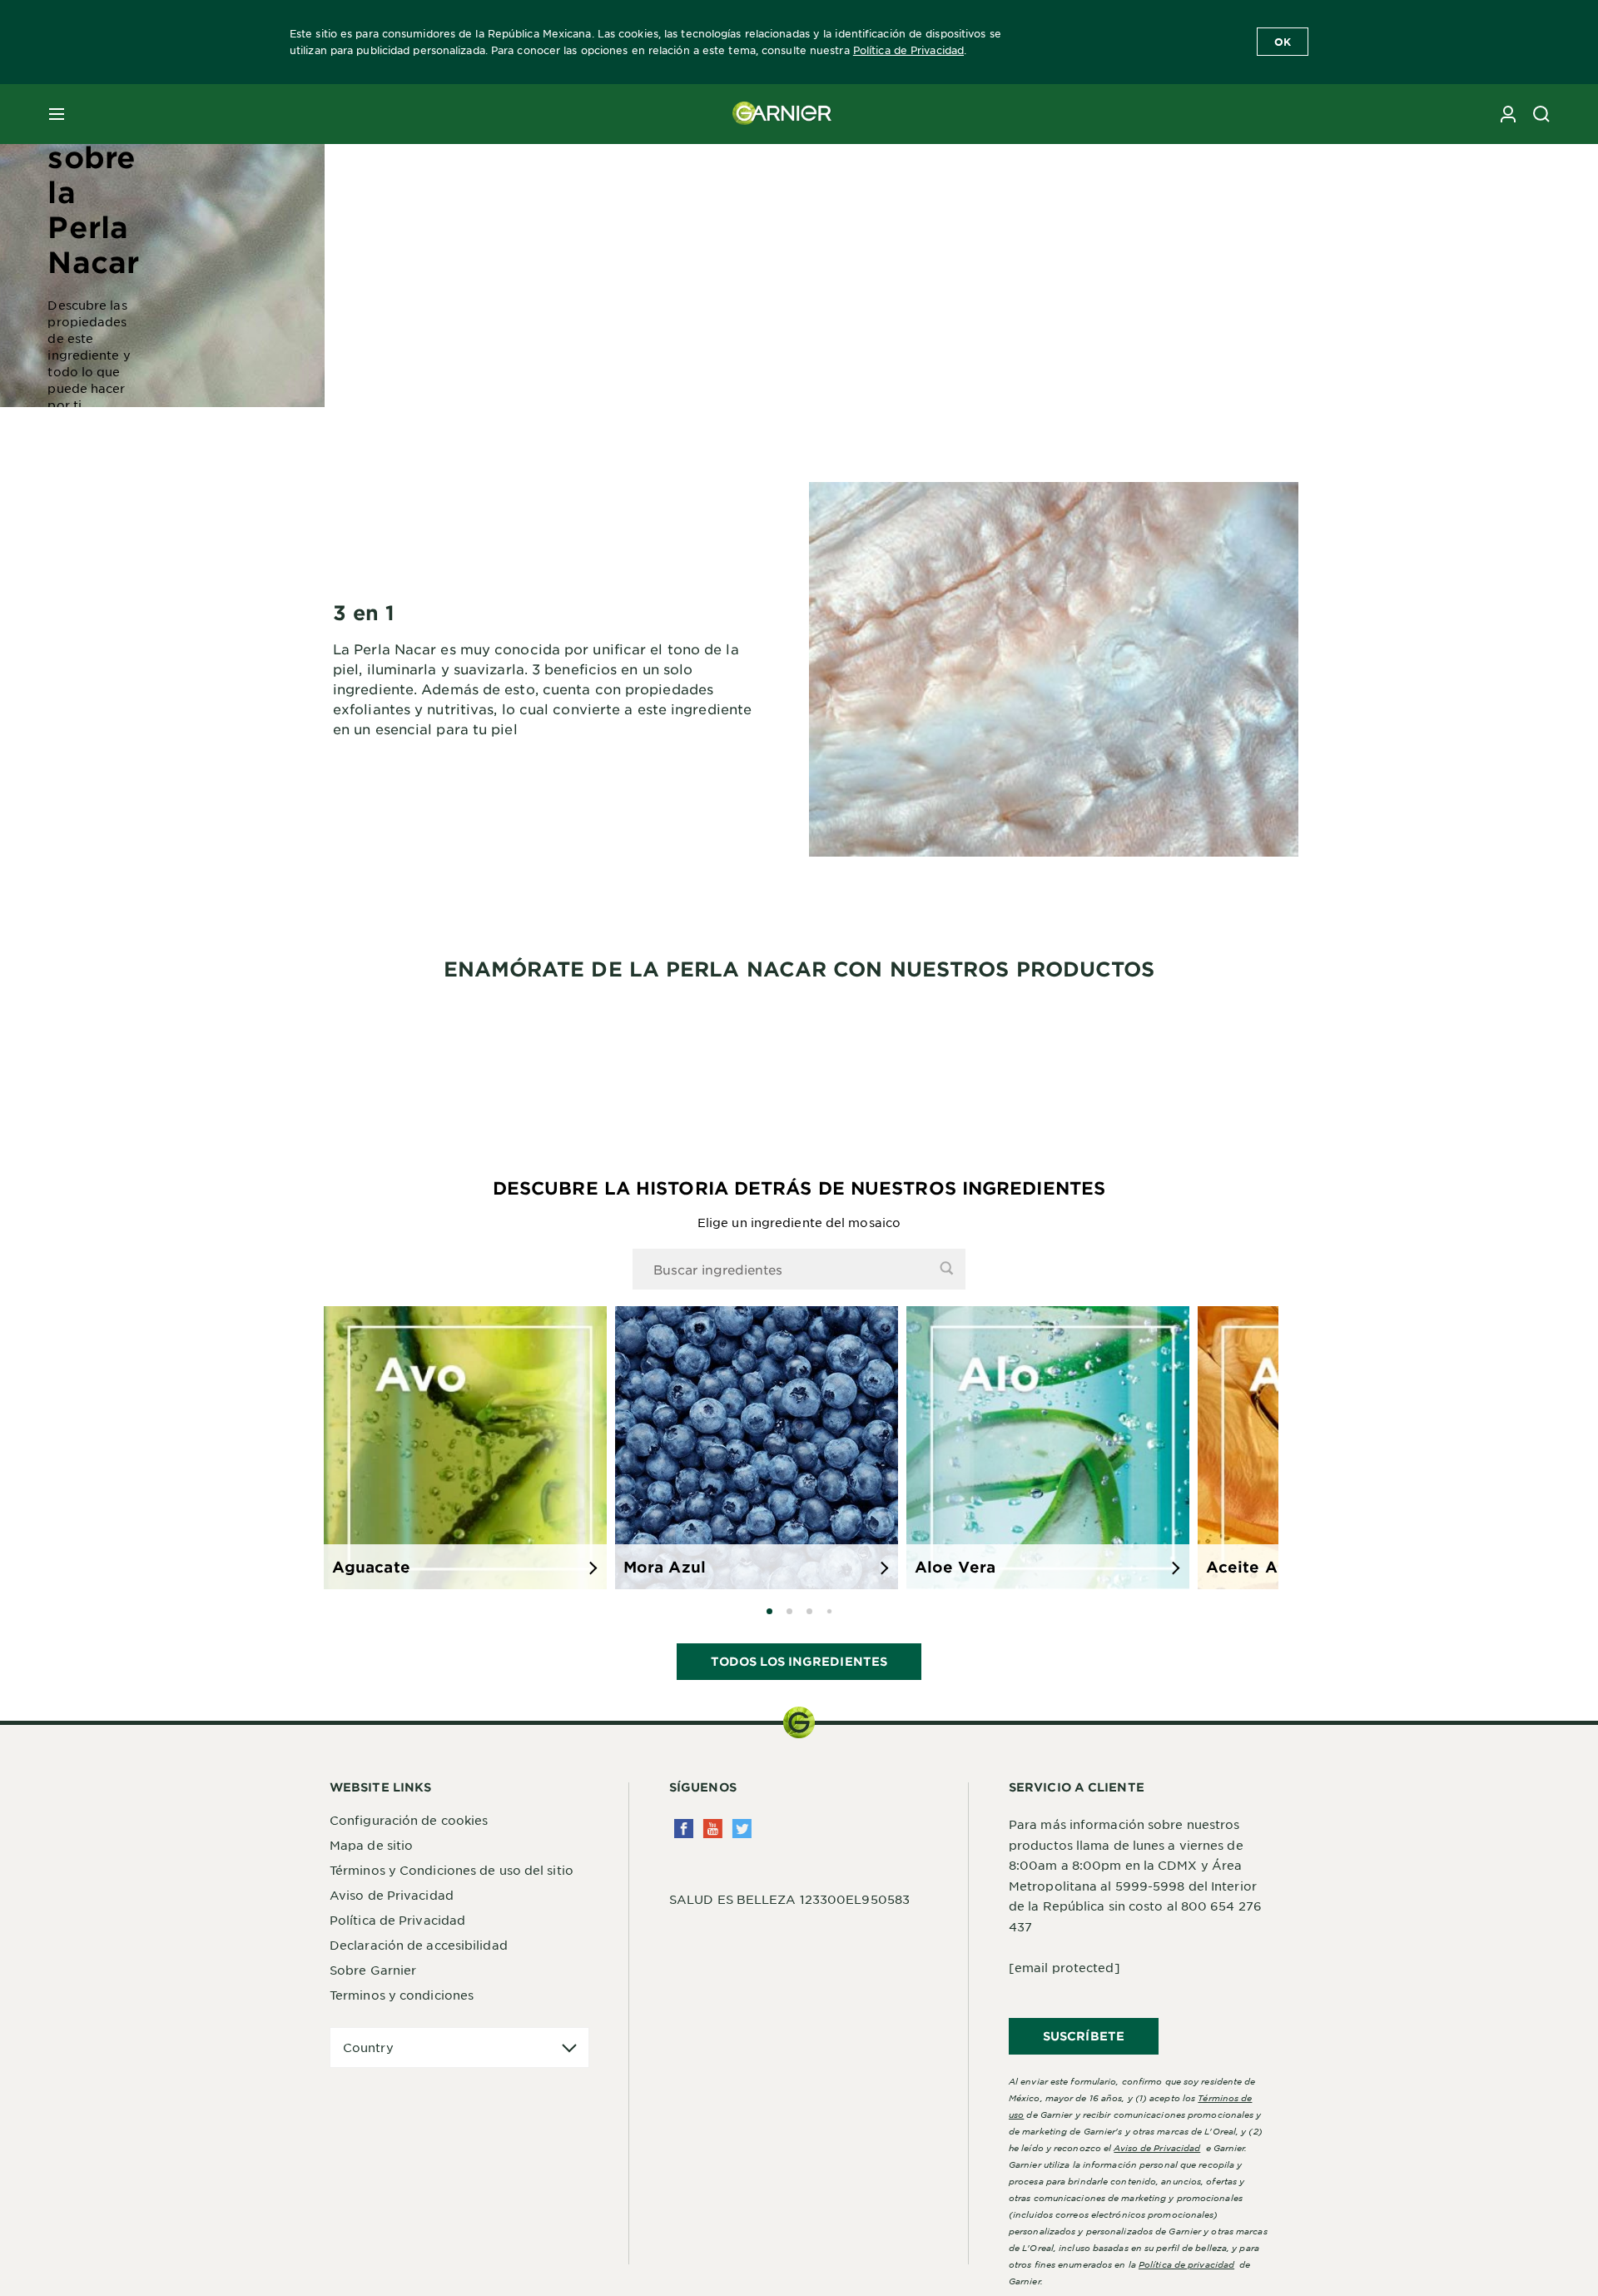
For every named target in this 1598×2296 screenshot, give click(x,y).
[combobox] (799, 1269)
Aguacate (371, 1567)
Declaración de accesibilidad (419, 1945)
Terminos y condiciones (402, 1995)
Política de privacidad (1186, 2264)
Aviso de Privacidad (392, 1895)
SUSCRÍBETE (1084, 2036)
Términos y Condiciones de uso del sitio (452, 1870)
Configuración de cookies (409, 1820)
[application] (459, 2048)
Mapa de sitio (371, 1845)
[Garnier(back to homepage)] (782, 114)
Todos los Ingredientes (799, 1661)
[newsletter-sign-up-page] (1508, 114)
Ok (1283, 42)
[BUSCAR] (1541, 114)
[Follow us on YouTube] (713, 1829)
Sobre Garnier (373, 1970)
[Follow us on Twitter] (742, 1829)
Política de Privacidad (908, 50)
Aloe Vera (955, 1567)
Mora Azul (665, 1567)
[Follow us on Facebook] (684, 1829)
